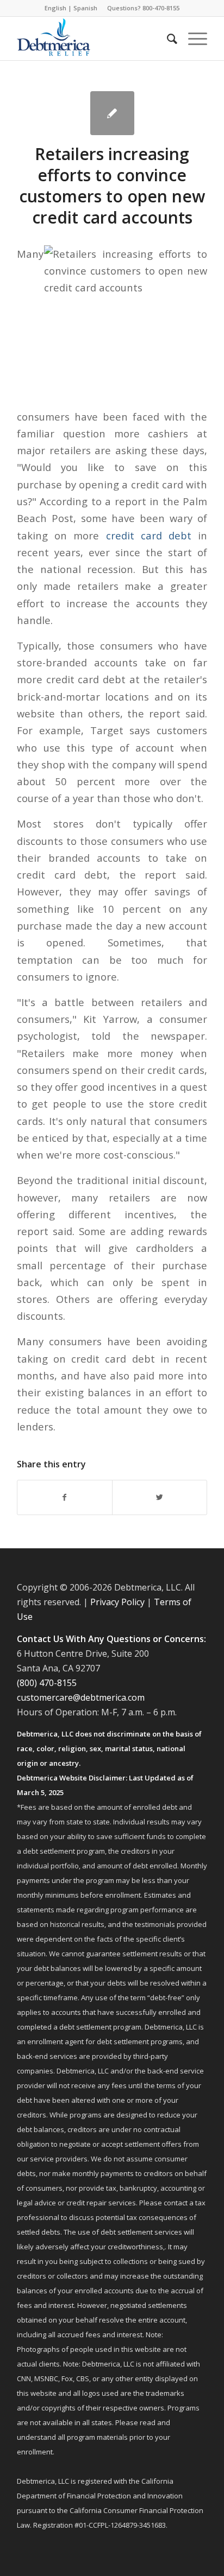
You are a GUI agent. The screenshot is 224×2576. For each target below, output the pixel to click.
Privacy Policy (117, 1602)
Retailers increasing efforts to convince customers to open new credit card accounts (112, 186)
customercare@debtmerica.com (81, 1697)
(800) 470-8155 (47, 1683)
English (55, 8)
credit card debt (149, 535)
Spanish (85, 8)
